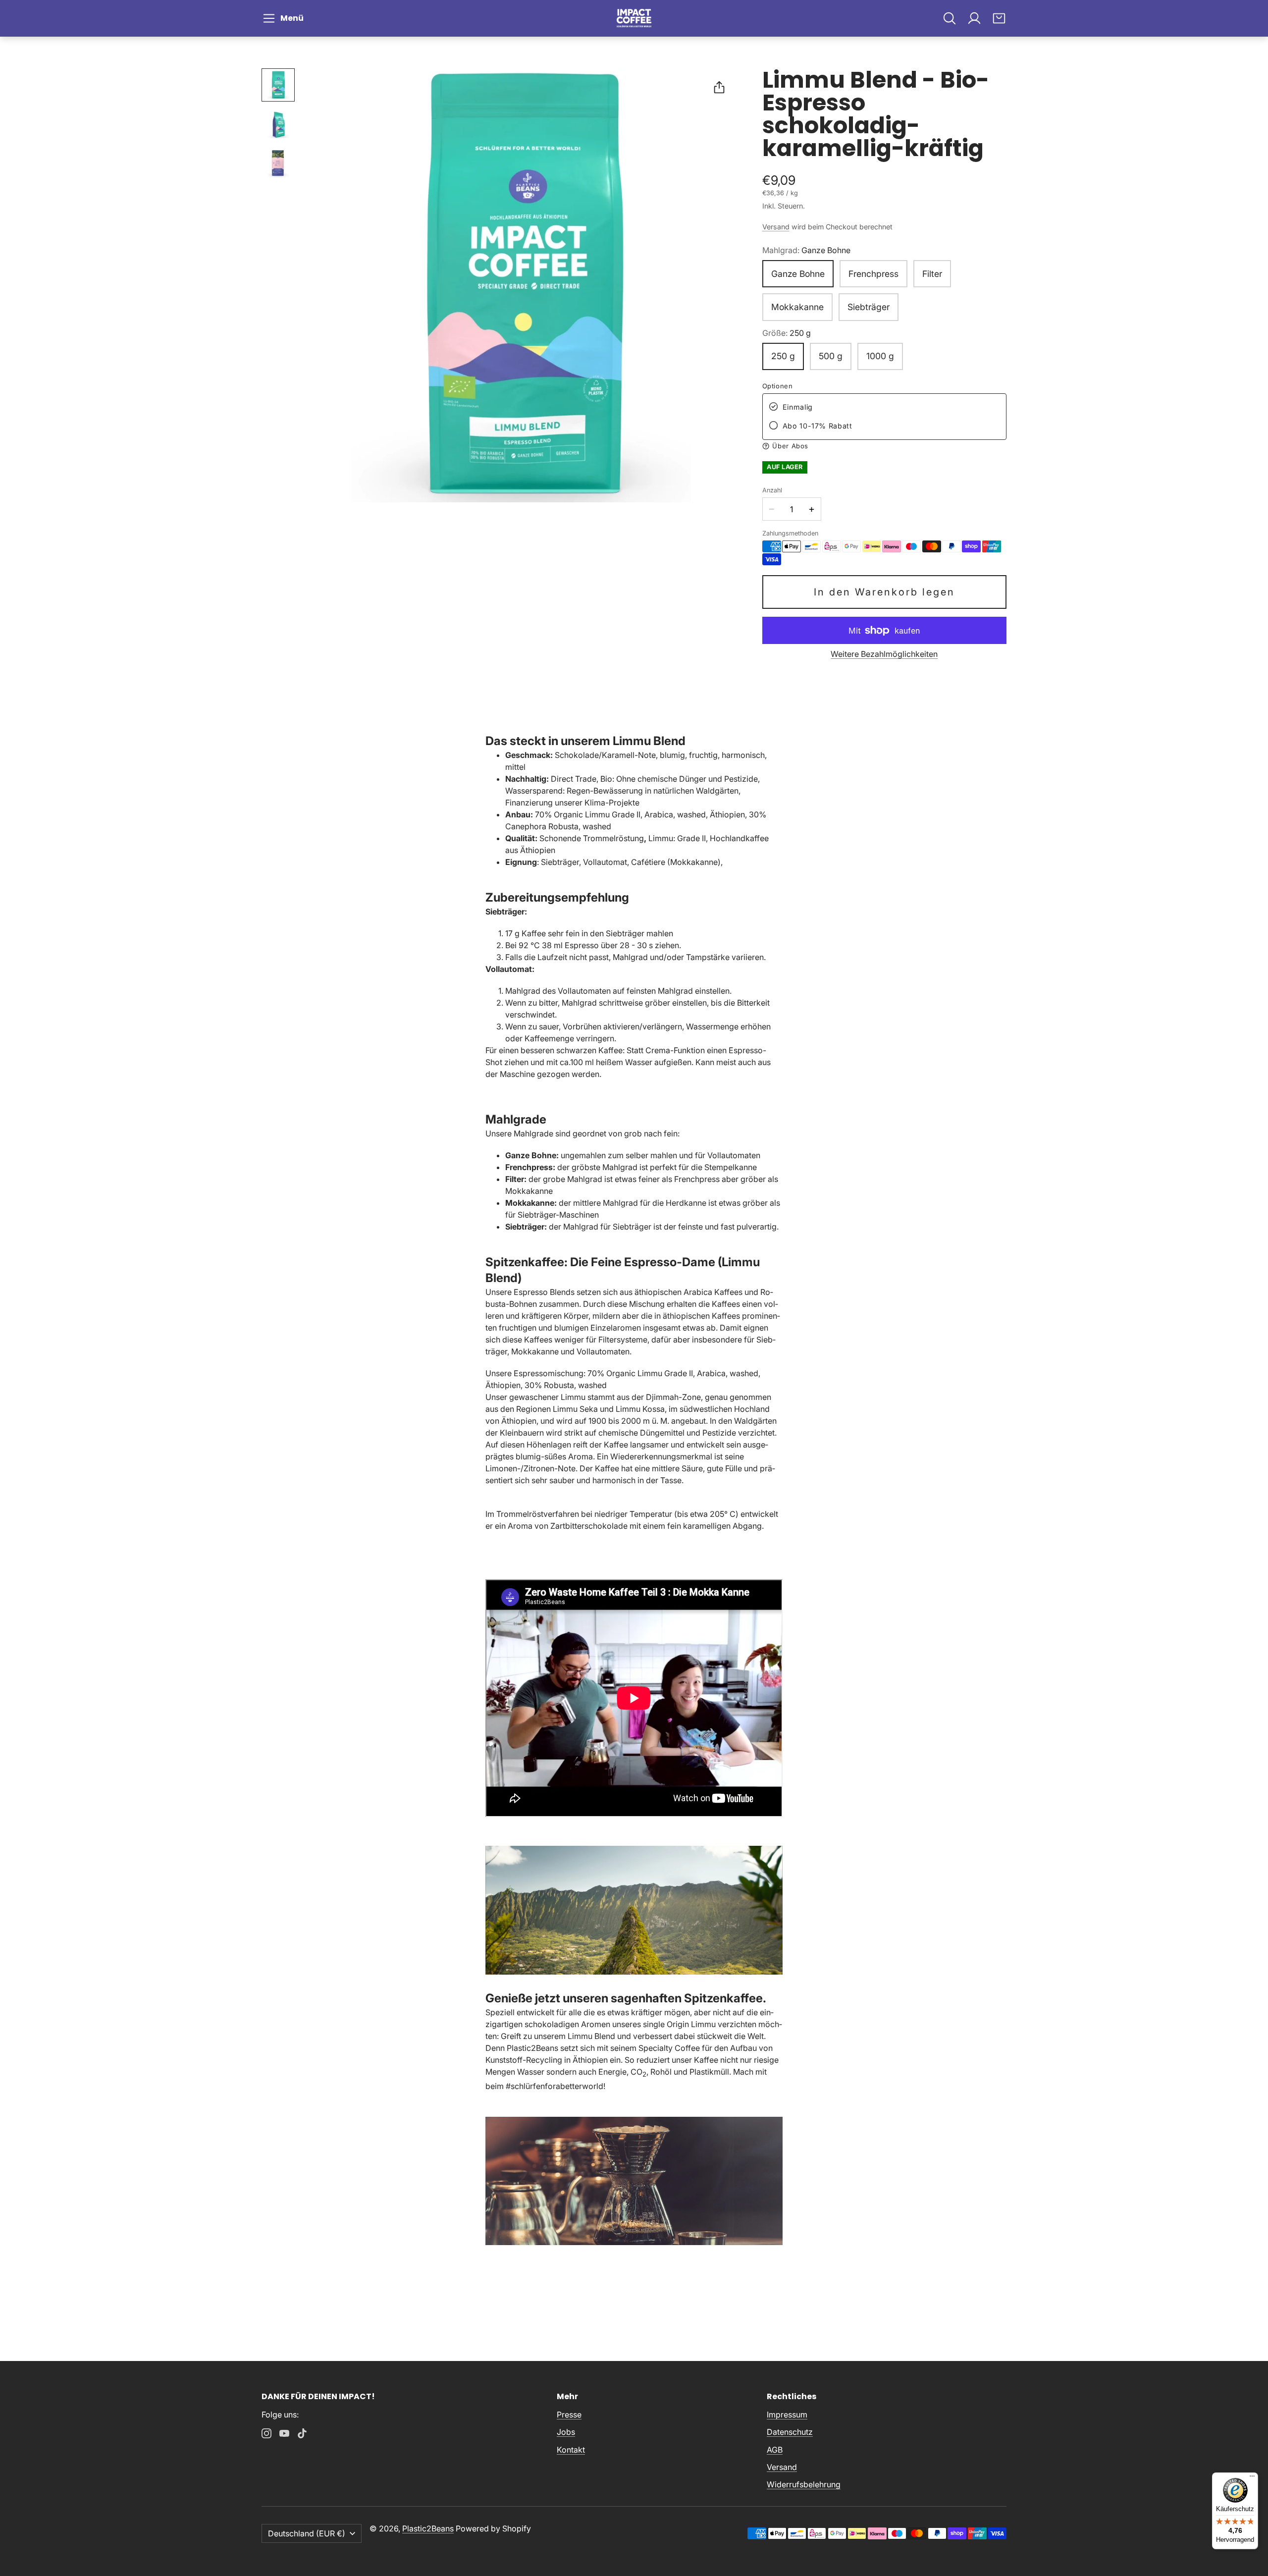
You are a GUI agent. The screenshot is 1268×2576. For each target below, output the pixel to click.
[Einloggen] (974, 18)
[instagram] (266, 2433)
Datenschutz (790, 2432)
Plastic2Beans (428, 2528)
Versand (776, 227)
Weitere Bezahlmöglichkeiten (884, 654)
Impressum (787, 2415)
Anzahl (772, 490)
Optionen (778, 386)
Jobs (566, 2432)
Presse (569, 2415)
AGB (775, 2450)
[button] (285, 18)
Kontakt (571, 2450)
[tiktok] (302, 2433)
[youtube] (284, 2433)
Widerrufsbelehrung (804, 2484)
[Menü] (1252, 2478)
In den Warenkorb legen (884, 592)
